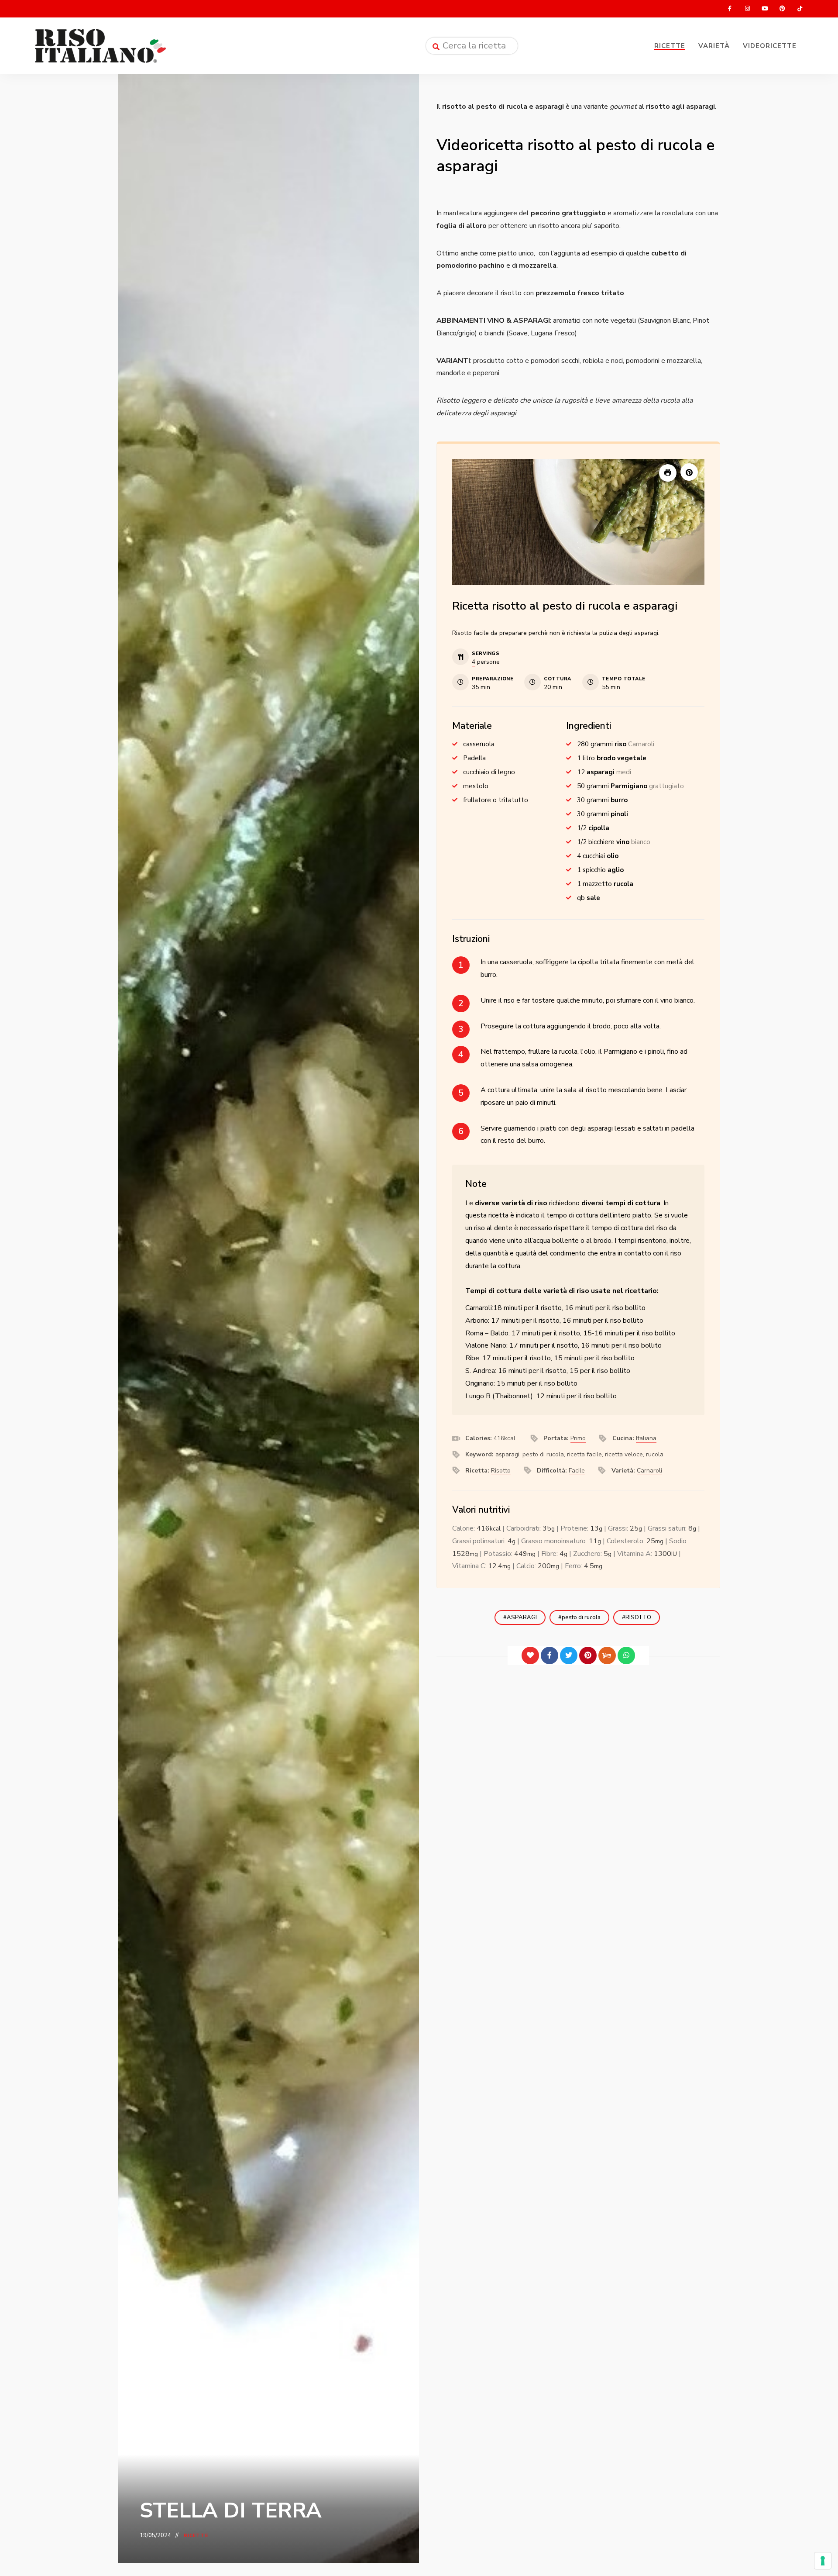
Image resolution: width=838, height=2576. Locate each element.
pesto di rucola (581, 1617)
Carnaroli (649, 1471)
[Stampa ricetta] (668, 473)
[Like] (530, 1655)
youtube (765, 9)
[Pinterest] (588, 1655)
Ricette (670, 46)
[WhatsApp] (626, 1655)
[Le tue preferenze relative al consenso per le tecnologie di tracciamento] (823, 2561)
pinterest (782, 9)
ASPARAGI (522, 1617)
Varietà (714, 46)
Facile (577, 1471)
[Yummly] (607, 1655)
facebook (730, 9)
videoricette (770, 46)
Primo (578, 1438)
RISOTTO (638, 1617)
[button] (689, 472)
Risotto (501, 1471)
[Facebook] (550, 1655)
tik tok (800, 9)
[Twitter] (569, 1655)
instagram (747, 9)
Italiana (646, 1438)
